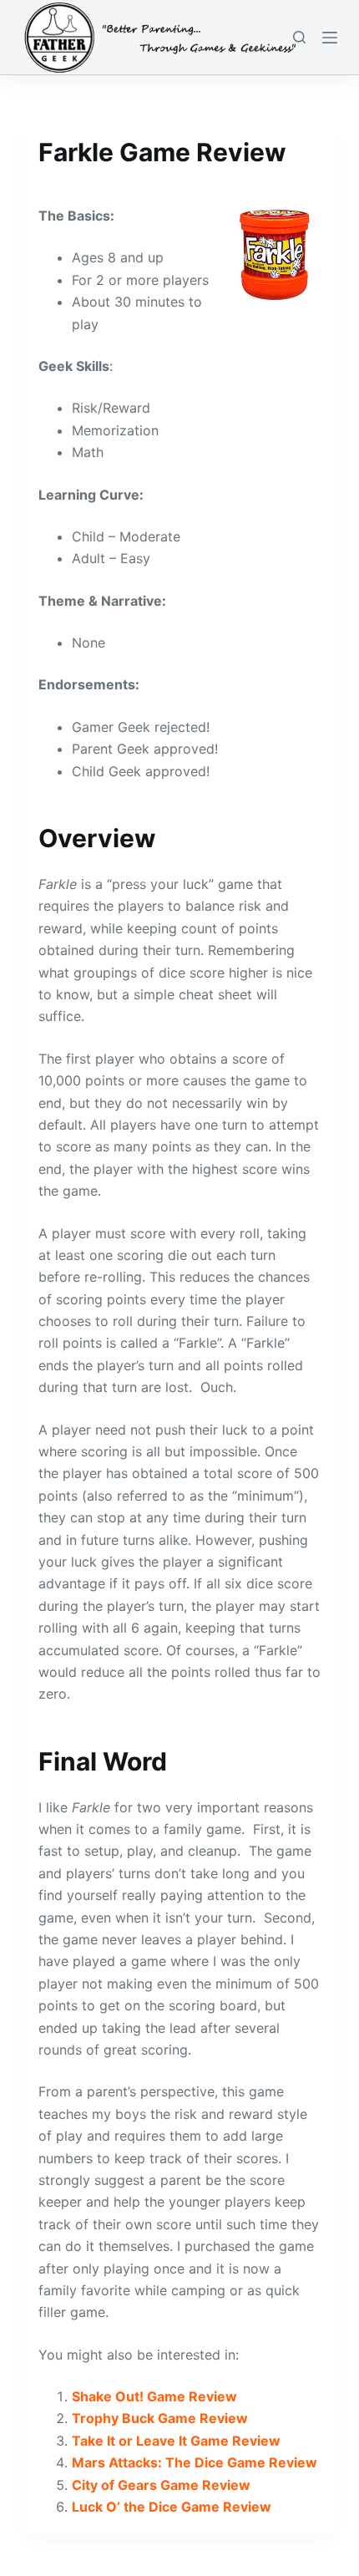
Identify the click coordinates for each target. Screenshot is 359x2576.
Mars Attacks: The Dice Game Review (195, 2462)
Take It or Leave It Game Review (176, 2441)
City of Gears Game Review (161, 2485)
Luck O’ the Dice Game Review (172, 2507)
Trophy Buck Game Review (160, 2418)
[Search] (299, 37)
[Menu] (330, 38)
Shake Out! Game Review (154, 2396)
